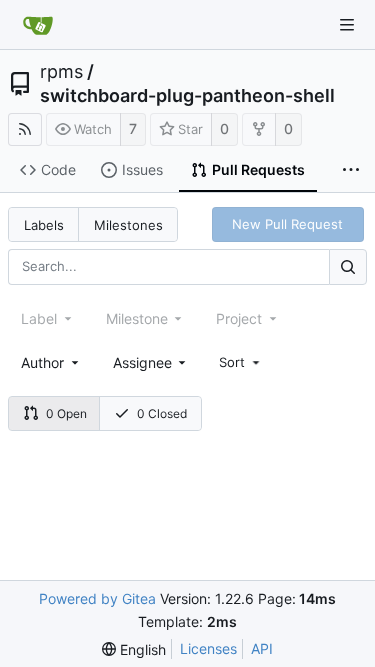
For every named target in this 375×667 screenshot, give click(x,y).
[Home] (38, 25)
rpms (61, 72)
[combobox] (51, 362)
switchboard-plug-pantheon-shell (187, 96)
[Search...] (348, 266)
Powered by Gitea (97, 598)
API (262, 648)
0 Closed (162, 413)
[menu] (241, 362)
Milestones (128, 225)
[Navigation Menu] (347, 25)
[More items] (351, 171)
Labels (44, 225)
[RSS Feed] (25, 129)
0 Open (66, 413)
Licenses (208, 648)
